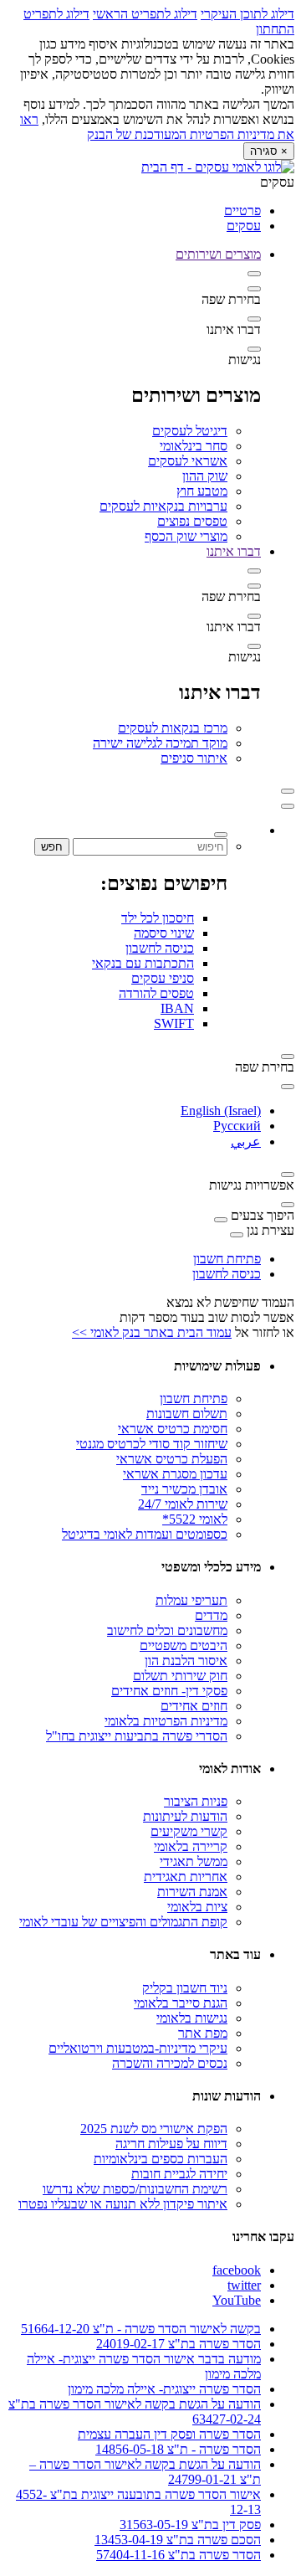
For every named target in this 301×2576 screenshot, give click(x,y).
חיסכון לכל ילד (158, 918)
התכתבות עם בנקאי (143, 963)
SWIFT (174, 1023)
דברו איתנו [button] (234, 551)
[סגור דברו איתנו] (254, 571)
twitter (244, 2285)
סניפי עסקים (163, 978)
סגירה (269, 151)
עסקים (244, 226)
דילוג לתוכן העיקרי (247, 14)
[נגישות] (254, 349)
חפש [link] (52, 847)
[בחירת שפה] (254, 289)
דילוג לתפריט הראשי (145, 14)
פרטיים (242, 211)
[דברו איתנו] (254, 319)
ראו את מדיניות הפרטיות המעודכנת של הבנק (157, 127)
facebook (237, 2270)
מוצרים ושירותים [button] (218, 254)
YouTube (237, 2300)
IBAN (177, 1008)
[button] (288, 791)
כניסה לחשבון (160, 948)
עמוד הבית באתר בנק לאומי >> (152, 1332)
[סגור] (288, 806)
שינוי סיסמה (164, 933)
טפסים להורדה (156, 993)
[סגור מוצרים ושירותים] (254, 274)
